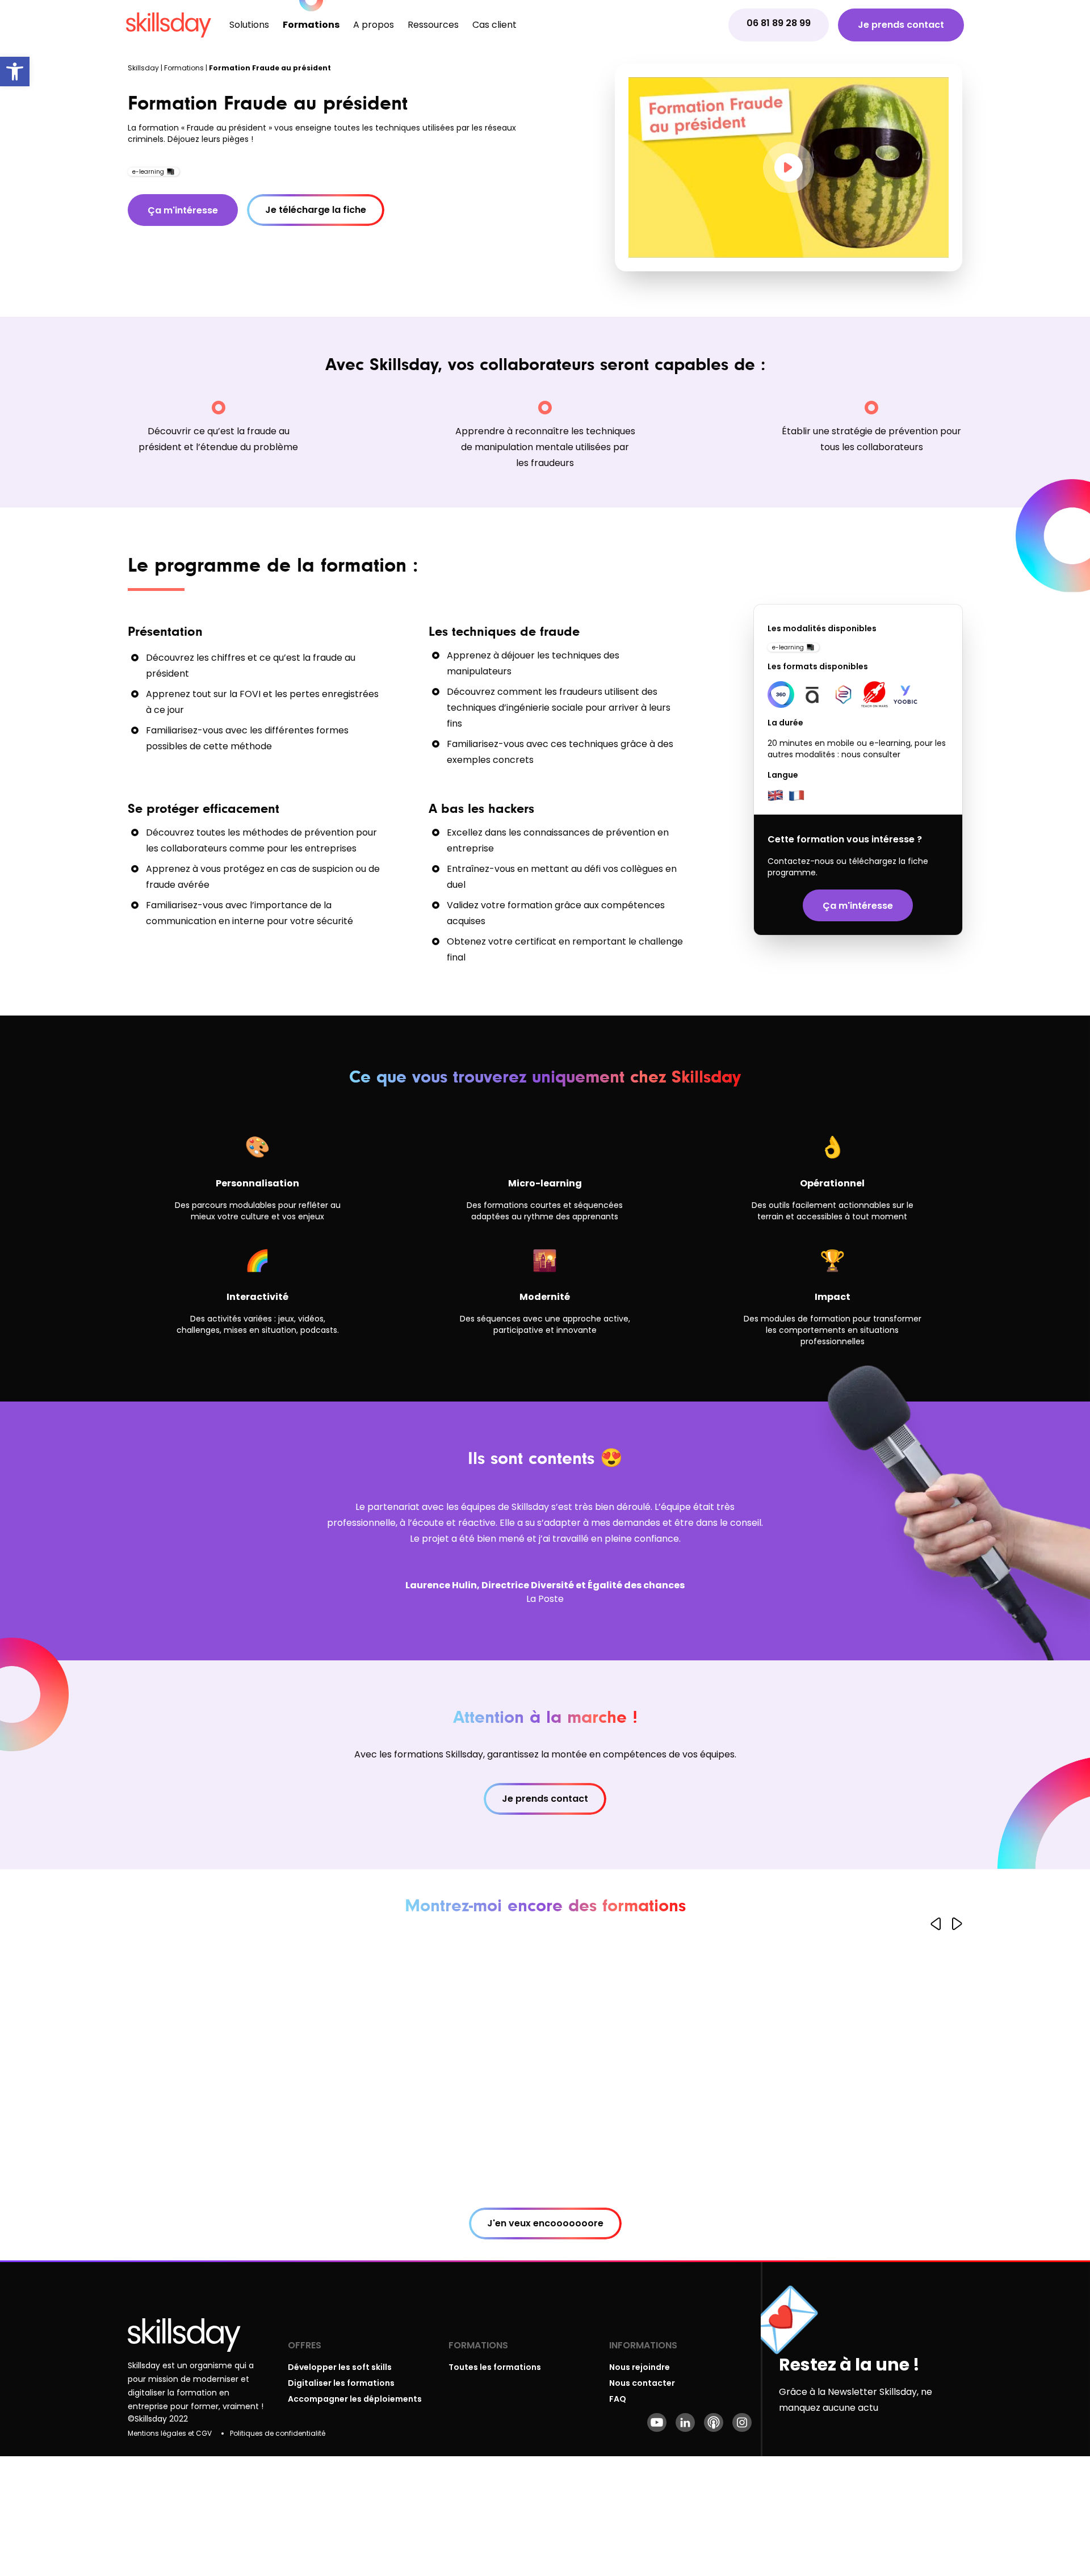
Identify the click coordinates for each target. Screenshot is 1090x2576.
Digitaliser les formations (341, 2383)
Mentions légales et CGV (170, 2433)
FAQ (618, 2399)
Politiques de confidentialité (278, 2433)
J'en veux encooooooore (545, 2223)
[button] (15, 72)
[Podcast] (714, 2422)
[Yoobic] (906, 695)
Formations (311, 25)
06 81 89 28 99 (779, 23)
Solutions (249, 25)
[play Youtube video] (789, 167)
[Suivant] (957, 1924)
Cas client (494, 25)
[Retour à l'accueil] (169, 25)
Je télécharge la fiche (316, 210)
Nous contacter (642, 2383)
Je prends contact (901, 25)
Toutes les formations (495, 2367)
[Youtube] (657, 2422)
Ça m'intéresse (183, 210)
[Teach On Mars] (875, 695)
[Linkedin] (685, 2422)
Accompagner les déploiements (355, 2399)
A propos (374, 25)
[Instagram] (742, 2422)
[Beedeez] (843, 695)
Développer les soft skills (340, 2367)
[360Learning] (781, 695)
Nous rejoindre (640, 2367)
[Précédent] (936, 1924)
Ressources (433, 25)
